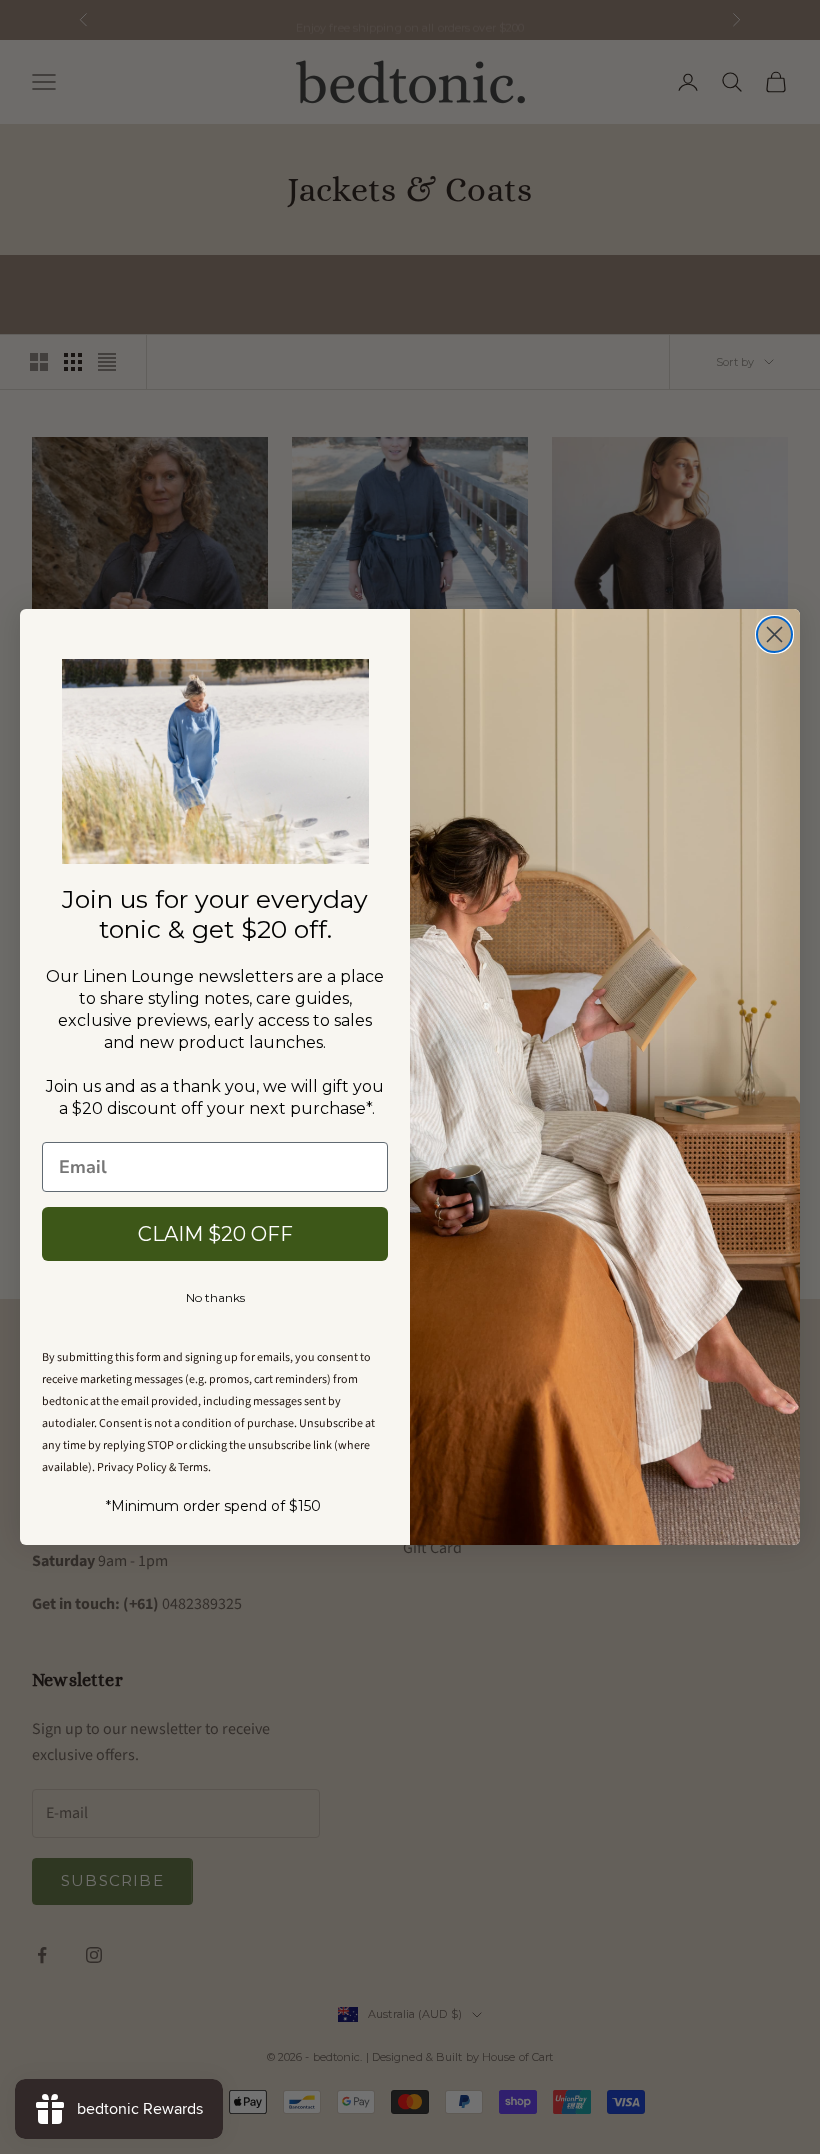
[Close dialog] (774, 634)
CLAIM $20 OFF (215, 1234)
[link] (215, 761)
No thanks (215, 1297)
